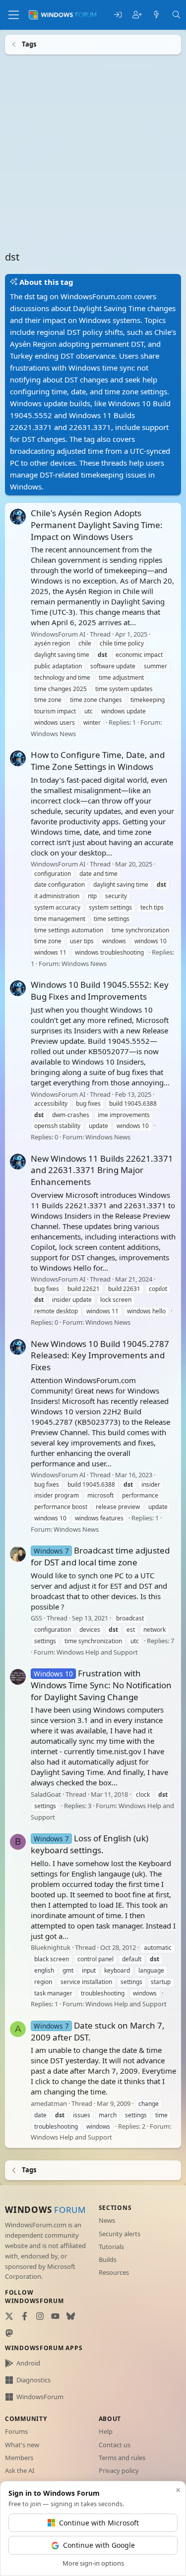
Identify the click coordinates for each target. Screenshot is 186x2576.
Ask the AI (20, 2470)
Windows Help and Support (97, 1652)
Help (106, 2431)
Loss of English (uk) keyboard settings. (90, 1844)
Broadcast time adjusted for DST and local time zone (100, 1556)
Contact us (115, 2445)
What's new (22, 2445)
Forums (16, 2431)
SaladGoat (46, 1794)
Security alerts (120, 2234)
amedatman (49, 2103)
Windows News (53, 733)
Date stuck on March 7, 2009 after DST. (98, 2031)
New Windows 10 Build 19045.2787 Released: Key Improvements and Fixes (100, 1355)
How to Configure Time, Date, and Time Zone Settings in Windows (98, 761)
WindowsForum (40, 2397)
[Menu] (14, 15)
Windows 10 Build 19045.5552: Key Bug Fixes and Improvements (100, 991)
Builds (108, 2259)
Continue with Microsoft (99, 2523)
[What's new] (156, 15)
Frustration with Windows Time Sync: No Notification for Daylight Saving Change (101, 1685)
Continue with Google (99, 2545)
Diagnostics (33, 2380)
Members (19, 2458)
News (107, 2220)
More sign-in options (93, 2563)
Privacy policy (119, 2470)
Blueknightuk (51, 1947)
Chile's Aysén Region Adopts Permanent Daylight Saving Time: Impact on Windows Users (97, 525)
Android (28, 2363)
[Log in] (118, 15)
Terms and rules (122, 2458)
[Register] (137, 15)
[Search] (176, 15)
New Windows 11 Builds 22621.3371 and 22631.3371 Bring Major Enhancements (102, 1170)
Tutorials (111, 2247)
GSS (36, 1618)
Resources (114, 2272)
